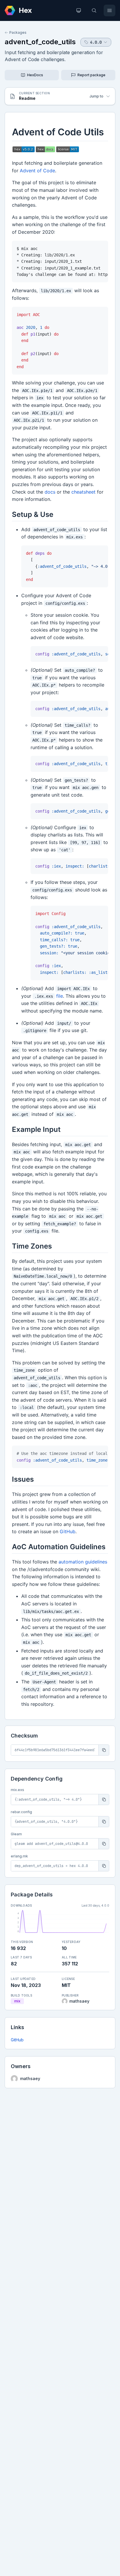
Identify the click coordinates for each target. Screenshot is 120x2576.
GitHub (17, 2040)
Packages (18, 32)
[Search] (94, 10)
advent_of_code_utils (40, 42)
